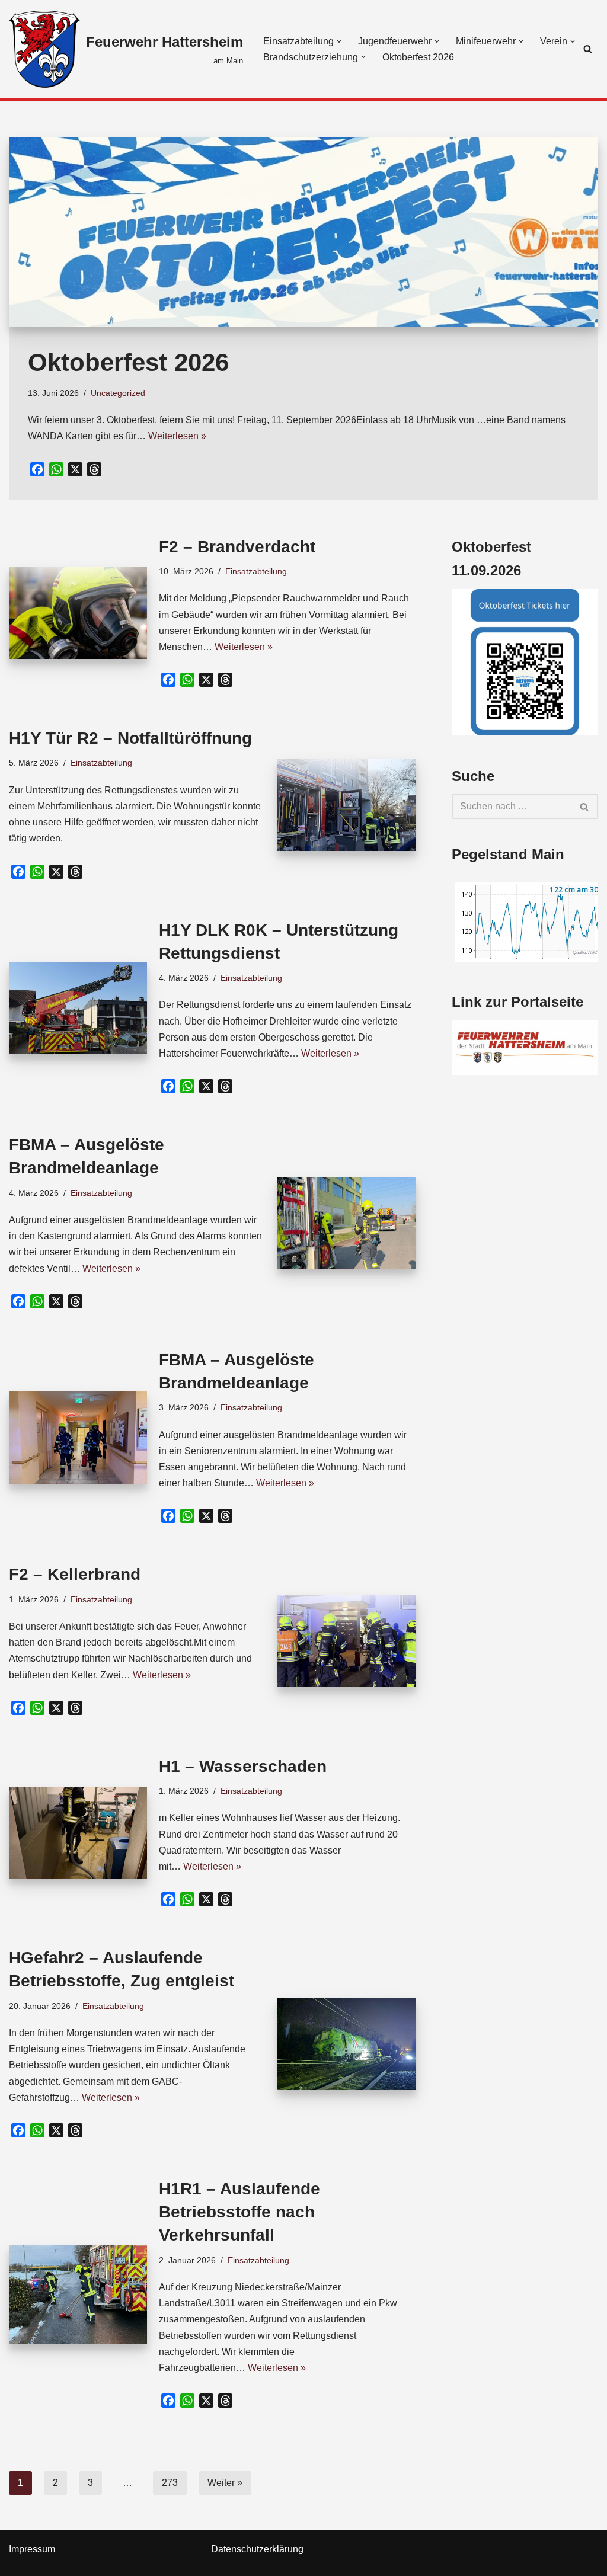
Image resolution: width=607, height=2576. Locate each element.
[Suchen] (588, 49)
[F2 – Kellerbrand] (346, 1641)
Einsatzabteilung (256, 571)
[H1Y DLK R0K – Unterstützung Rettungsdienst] (78, 1008)
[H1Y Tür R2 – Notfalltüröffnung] (346, 805)
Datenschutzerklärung (257, 2549)
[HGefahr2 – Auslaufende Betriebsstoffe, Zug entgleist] (346, 2044)
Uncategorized (118, 393)
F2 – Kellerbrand (75, 1574)
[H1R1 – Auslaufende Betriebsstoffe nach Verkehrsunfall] (78, 2294)
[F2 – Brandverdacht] (78, 613)
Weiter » (225, 2483)
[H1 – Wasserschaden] (78, 1833)
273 (170, 2483)
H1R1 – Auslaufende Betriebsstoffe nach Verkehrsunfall (239, 2212)
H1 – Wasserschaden (243, 1766)
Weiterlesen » (177, 436)
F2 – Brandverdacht (237, 547)
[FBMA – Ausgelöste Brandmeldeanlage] (346, 1223)
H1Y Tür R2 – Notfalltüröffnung (130, 738)
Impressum (32, 2549)
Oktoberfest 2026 (418, 57)
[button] (339, 41)
